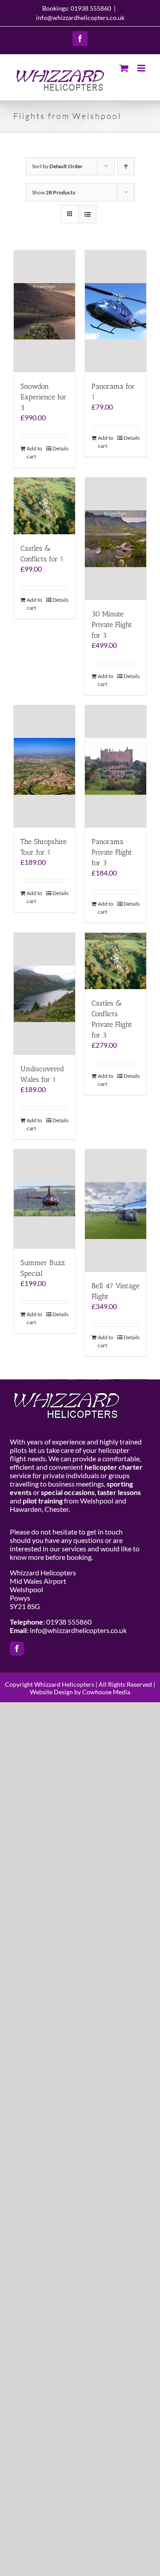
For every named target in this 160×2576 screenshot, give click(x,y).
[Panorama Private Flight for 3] (116, 766)
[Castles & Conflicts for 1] (44, 506)
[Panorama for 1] (116, 312)
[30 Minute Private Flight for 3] (116, 539)
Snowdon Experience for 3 (43, 397)
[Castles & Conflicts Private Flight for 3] (116, 961)
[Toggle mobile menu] (142, 68)
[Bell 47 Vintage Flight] (116, 1211)
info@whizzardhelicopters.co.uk (80, 18)
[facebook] (17, 1649)
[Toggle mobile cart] (124, 68)
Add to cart (34, 452)
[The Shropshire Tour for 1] (44, 766)
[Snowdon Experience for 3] (44, 312)
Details (60, 448)
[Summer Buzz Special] (44, 1199)
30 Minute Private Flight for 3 (112, 625)
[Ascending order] (126, 166)
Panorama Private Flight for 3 (112, 852)
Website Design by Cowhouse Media (80, 1692)
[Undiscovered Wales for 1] (44, 994)
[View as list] (87, 214)
